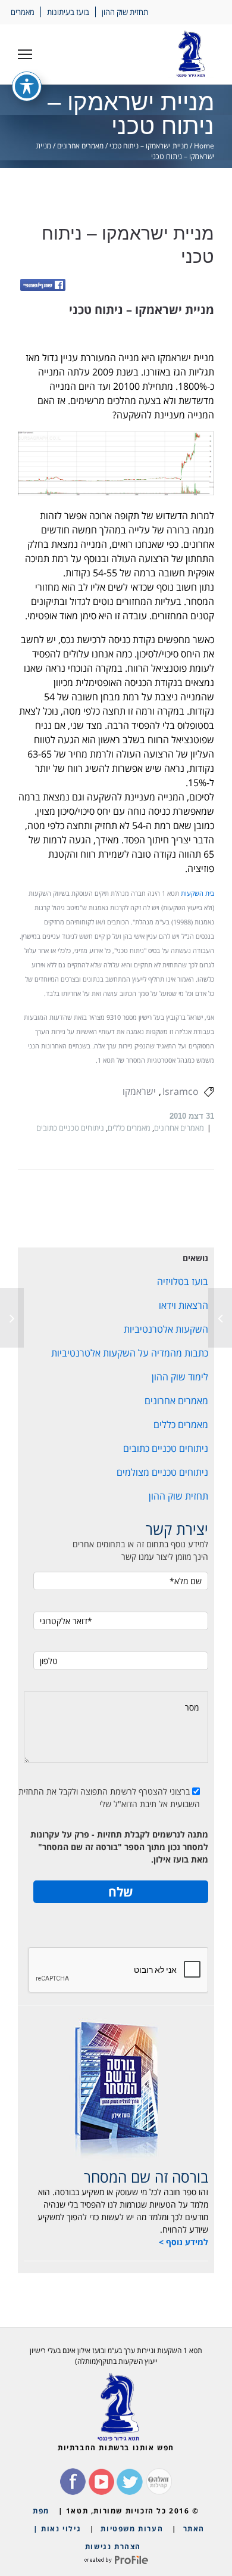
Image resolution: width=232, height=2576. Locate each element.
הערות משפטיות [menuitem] (132, 2529)
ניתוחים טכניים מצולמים (162, 1472)
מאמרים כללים (129, 1128)
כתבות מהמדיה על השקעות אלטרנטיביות (130, 1353)
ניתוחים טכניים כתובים (70, 1128)
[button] (25, 54)
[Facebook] (43, 286)
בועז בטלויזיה (183, 1281)
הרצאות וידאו (184, 1305)
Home (204, 146)
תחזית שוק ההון (125, 12)
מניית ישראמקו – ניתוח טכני (149, 146)
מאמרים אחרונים (80, 146)
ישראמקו (139, 1091)
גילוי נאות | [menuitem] (57, 2529)
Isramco (181, 1091)
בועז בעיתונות (68, 12)
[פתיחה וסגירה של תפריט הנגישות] (27, 86)
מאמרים (23, 12)
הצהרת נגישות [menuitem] (113, 2546)
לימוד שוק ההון (180, 1377)
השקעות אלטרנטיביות (166, 1329)
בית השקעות (197, 893)
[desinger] (116, 2560)
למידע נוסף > (184, 2242)
